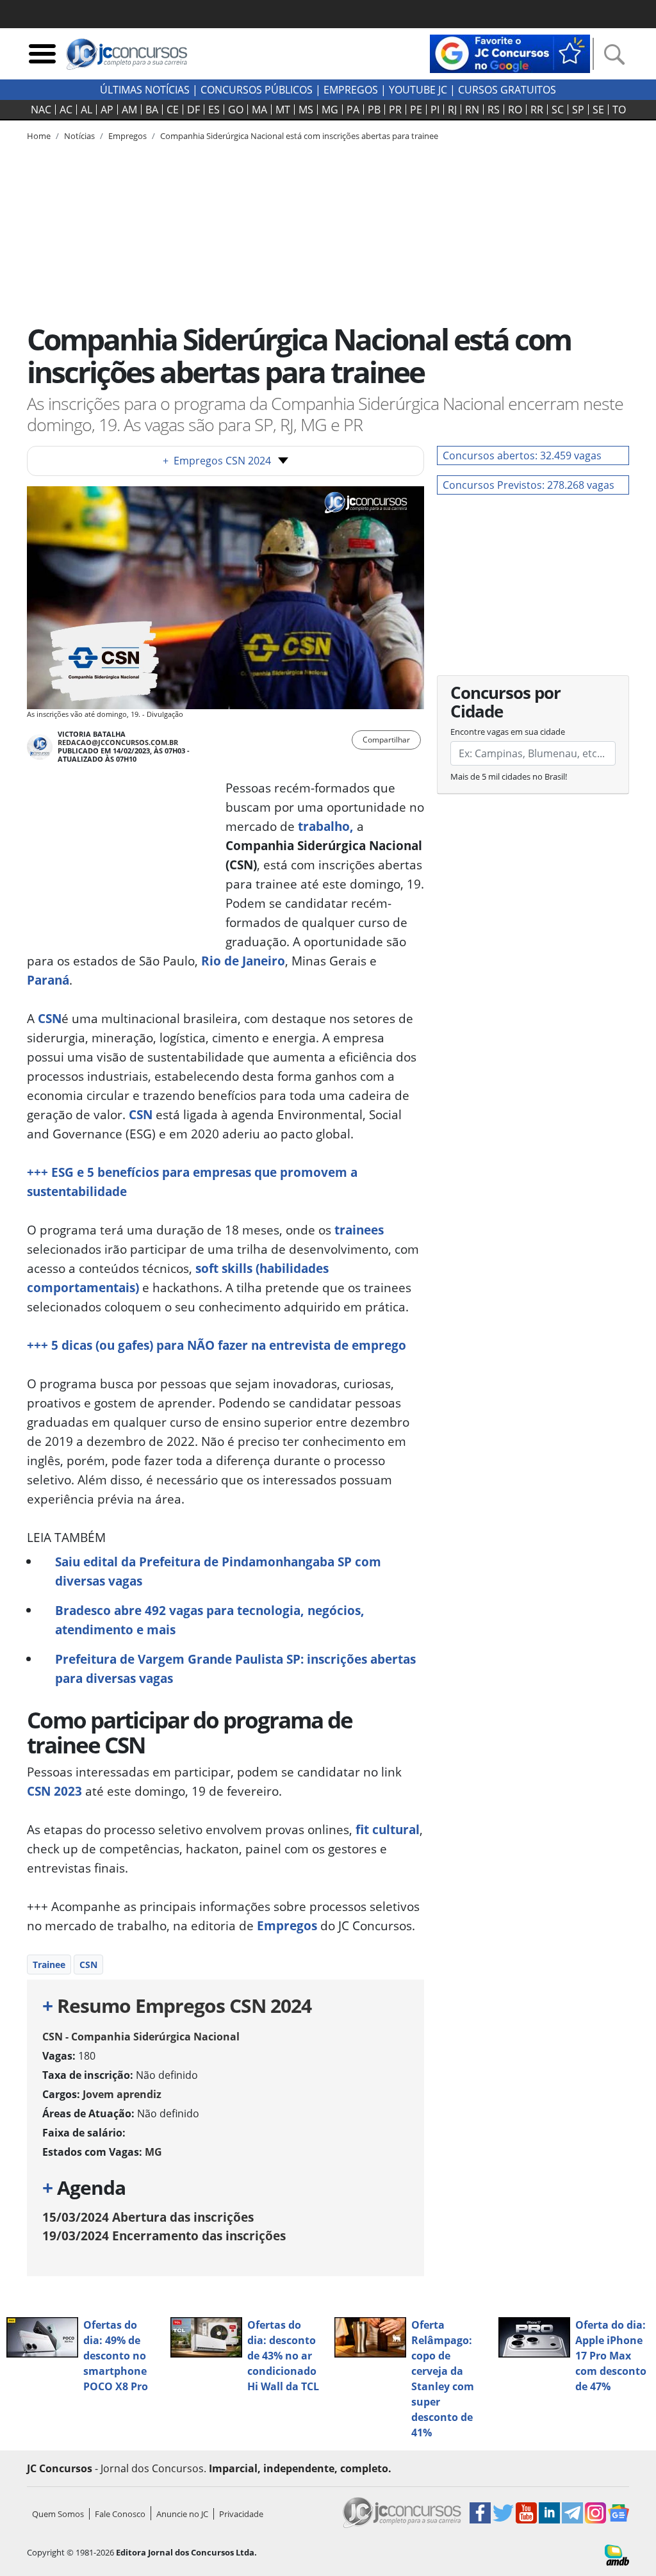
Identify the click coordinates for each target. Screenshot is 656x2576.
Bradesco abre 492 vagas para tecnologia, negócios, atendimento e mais (210, 1620)
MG (330, 110)
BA (152, 110)
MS (306, 110)
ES (214, 110)
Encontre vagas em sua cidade (508, 732)
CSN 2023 (54, 1791)
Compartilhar (386, 740)
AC (66, 110)
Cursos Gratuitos (507, 90)
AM (129, 110)
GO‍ (236, 110)
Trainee (49, 1965)
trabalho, (326, 826)
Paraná (48, 980)
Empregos (351, 90)
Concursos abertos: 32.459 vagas (522, 455)
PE (416, 110)
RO (515, 110)
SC (558, 110)
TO (619, 110)
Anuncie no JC (182, 2514)
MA (259, 110)
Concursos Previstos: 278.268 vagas (529, 485)
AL (86, 110)
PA (353, 110)
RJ (452, 110)
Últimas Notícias (145, 90)
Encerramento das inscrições (164, 2236)
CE (173, 110)
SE (598, 110)
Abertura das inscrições (148, 2217)
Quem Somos (58, 2514)
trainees (359, 1230)
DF (193, 110)
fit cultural (388, 1829)
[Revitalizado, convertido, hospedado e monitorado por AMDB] (617, 2554)
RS (494, 110)
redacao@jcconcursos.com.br (118, 742)
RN (472, 110)
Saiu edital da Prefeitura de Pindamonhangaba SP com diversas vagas (218, 1571)
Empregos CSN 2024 (217, 461)
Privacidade (241, 2514)
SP (578, 110)
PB (374, 110)
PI (435, 110)
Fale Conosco (120, 2514)
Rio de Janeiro (243, 961)
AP (107, 110)
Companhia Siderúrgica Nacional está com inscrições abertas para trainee (299, 136)
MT (283, 110)
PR (395, 110)
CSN (139, 1114)
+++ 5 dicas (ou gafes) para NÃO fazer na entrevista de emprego (217, 1345)
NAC (41, 110)
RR (537, 110)
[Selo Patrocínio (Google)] (510, 53)
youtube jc (418, 90)
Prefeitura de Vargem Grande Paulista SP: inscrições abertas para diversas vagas (235, 1669)
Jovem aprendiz (122, 2094)
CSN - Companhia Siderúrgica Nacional (141, 2037)
